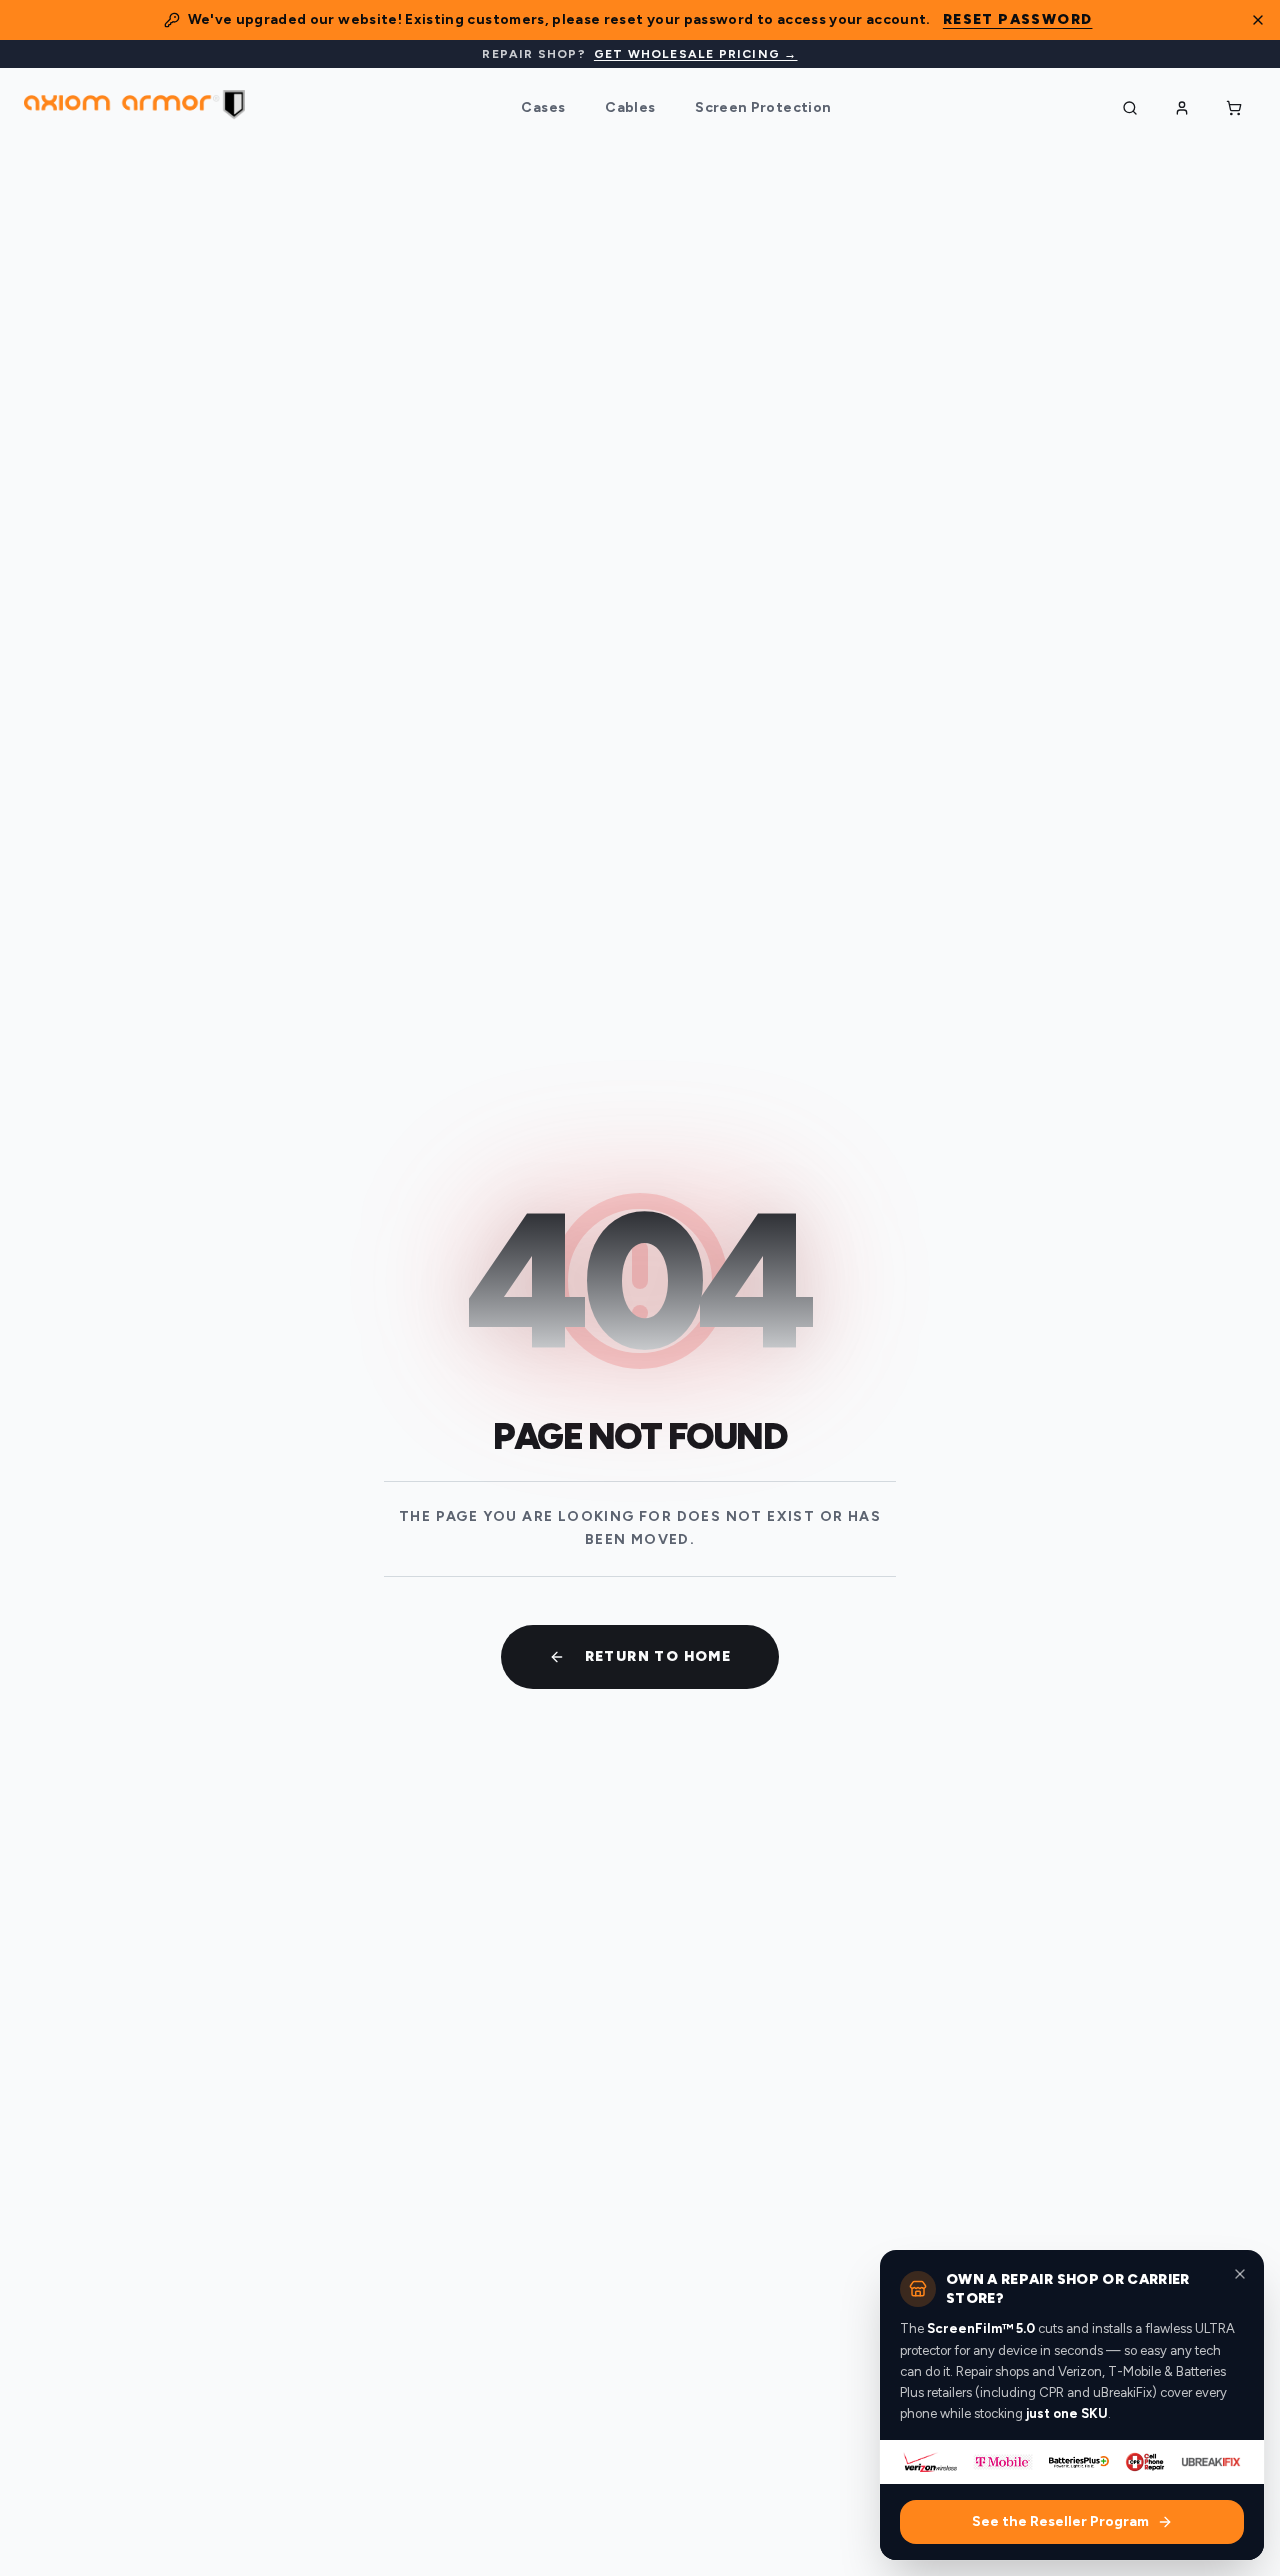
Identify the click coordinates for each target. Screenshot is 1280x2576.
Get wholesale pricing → (696, 54)
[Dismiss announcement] (1258, 20)
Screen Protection (763, 107)
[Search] (1130, 108)
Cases (543, 107)
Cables (630, 107)
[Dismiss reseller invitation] (1240, 2274)
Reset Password (1018, 19)
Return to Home (658, 1656)
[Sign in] (1182, 108)
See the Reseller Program (1060, 2521)
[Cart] (1234, 108)
